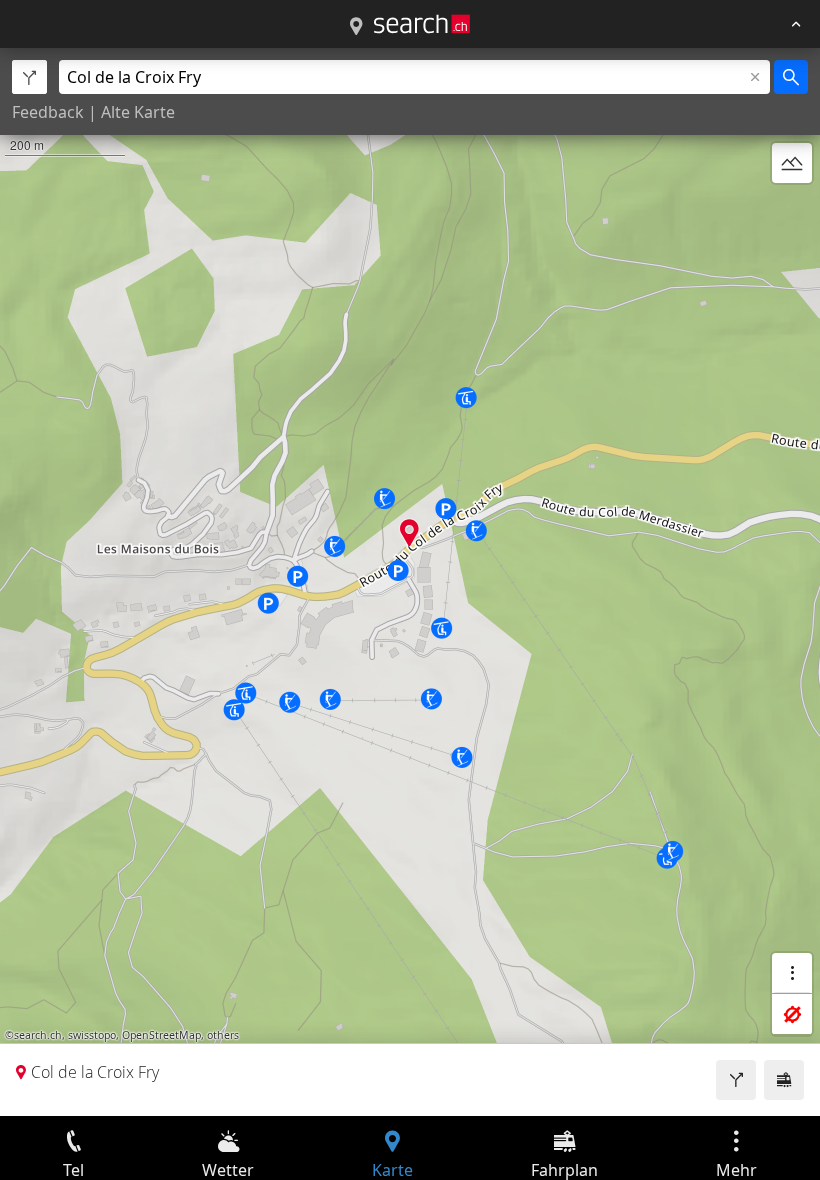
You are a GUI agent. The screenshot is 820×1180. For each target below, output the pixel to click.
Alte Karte (138, 112)
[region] (410, 582)
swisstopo (92, 1035)
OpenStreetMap (161, 1035)
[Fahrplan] (784, 1080)
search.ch (38, 1035)
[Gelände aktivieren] (792, 163)
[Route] (736, 1080)
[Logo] (422, 24)
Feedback (48, 112)
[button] (409, 532)
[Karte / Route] (356, 27)
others (223, 1035)
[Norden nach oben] (792, 211)
